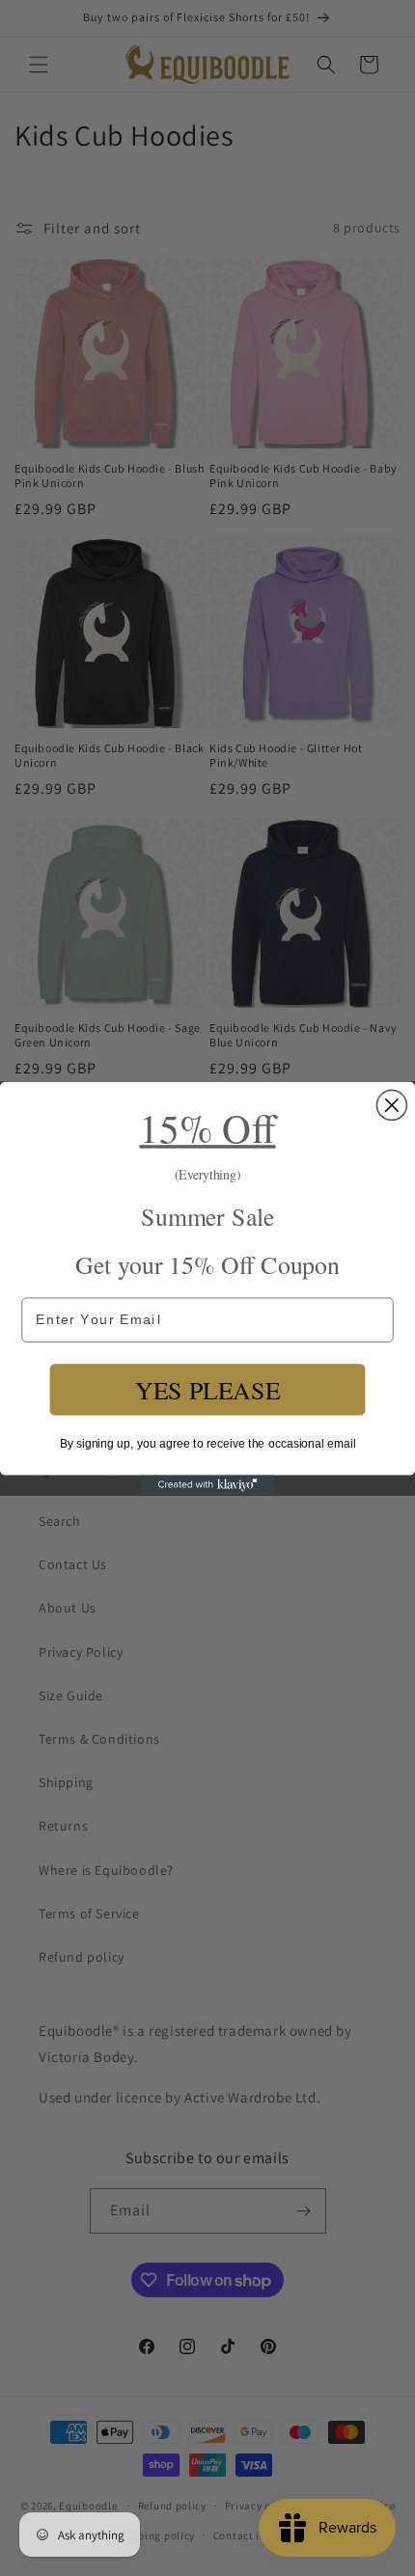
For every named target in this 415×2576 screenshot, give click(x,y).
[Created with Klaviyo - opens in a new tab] (207, 1485)
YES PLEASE (208, 1389)
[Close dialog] (391, 1105)
